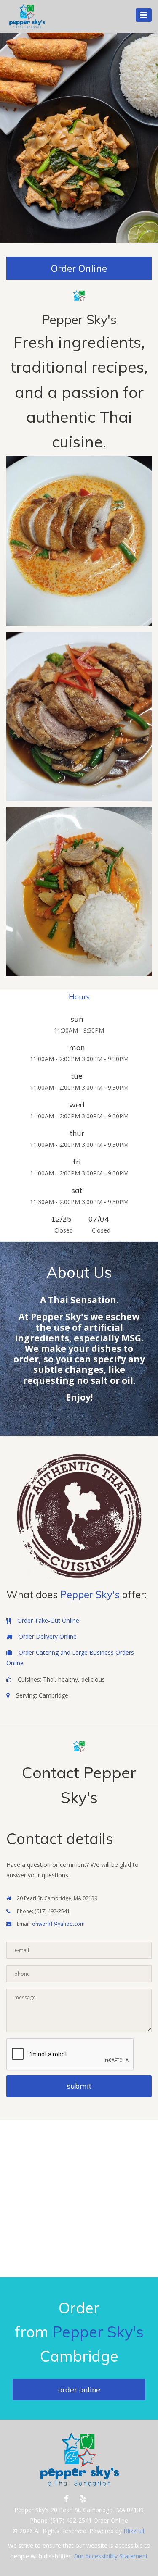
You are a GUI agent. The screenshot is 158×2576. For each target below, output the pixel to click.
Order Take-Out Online (48, 1621)
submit (79, 2086)
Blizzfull (134, 2531)
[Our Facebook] (66, 2499)
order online (79, 2390)
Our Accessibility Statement (110, 2556)
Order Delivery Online (48, 1636)
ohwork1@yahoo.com (58, 1924)
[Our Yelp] (83, 2499)
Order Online (79, 268)
